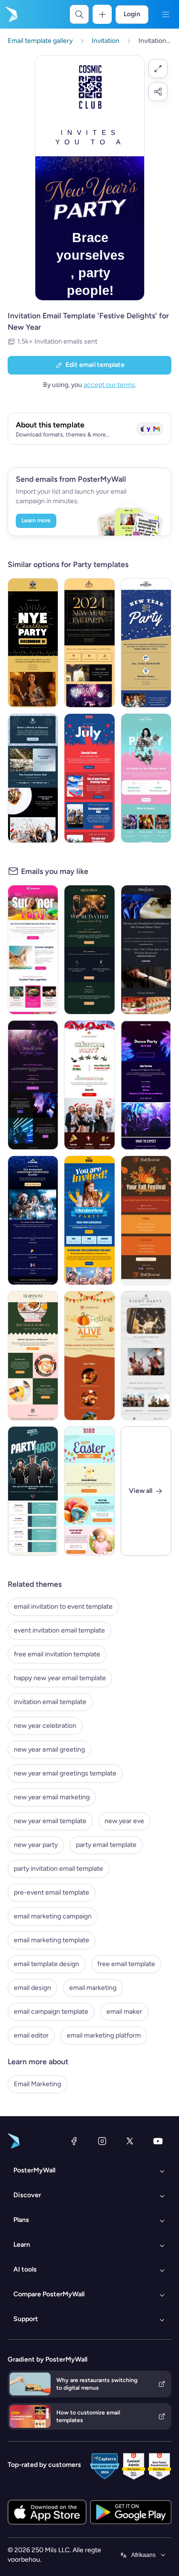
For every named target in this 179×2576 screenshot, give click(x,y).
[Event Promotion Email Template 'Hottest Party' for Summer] (33, 950)
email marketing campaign (53, 1916)
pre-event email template (52, 1892)
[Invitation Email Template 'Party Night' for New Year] (33, 643)
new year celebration (45, 1726)
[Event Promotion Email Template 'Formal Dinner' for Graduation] (146, 950)
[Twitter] (130, 2141)
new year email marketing (52, 1797)
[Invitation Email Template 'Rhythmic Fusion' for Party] (33, 1085)
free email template (126, 1964)
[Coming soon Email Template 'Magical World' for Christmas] (33, 1220)
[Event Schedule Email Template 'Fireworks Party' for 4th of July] (89, 778)
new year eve (124, 1821)
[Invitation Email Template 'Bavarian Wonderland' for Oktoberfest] (89, 1220)
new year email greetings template (65, 1773)
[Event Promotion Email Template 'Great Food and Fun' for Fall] (89, 1356)
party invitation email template (58, 1869)
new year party (36, 1845)
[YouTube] (158, 2141)
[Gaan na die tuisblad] (11, 14)
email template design (47, 1964)
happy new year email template (60, 1678)
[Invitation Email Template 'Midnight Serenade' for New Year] (146, 643)
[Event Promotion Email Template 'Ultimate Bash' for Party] (146, 778)
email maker (124, 2012)
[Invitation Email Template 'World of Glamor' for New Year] (33, 778)
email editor (31, 2035)
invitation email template (50, 1702)
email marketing (93, 1988)
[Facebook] (74, 2141)
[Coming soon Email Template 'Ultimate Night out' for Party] (146, 1356)
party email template (106, 1845)
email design (32, 1988)
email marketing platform (104, 2035)
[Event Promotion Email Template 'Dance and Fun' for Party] (146, 1085)
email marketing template (52, 1940)
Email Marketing (37, 2084)
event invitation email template (59, 1630)
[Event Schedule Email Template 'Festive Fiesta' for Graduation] (33, 1491)
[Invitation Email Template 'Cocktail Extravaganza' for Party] (89, 950)
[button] (158, 69)
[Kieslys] (166, 14)
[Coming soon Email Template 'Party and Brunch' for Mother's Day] (33, 1356)
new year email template (50, 1821)
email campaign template (51, 2012)
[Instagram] (102, 2141)
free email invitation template (57, 1654)
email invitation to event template (63, 1607)
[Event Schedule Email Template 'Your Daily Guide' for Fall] (146, 1220)
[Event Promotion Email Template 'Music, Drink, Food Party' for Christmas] (89, 1085)
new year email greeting (49, 1749)
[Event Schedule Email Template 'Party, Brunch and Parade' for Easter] (89, 1491)
